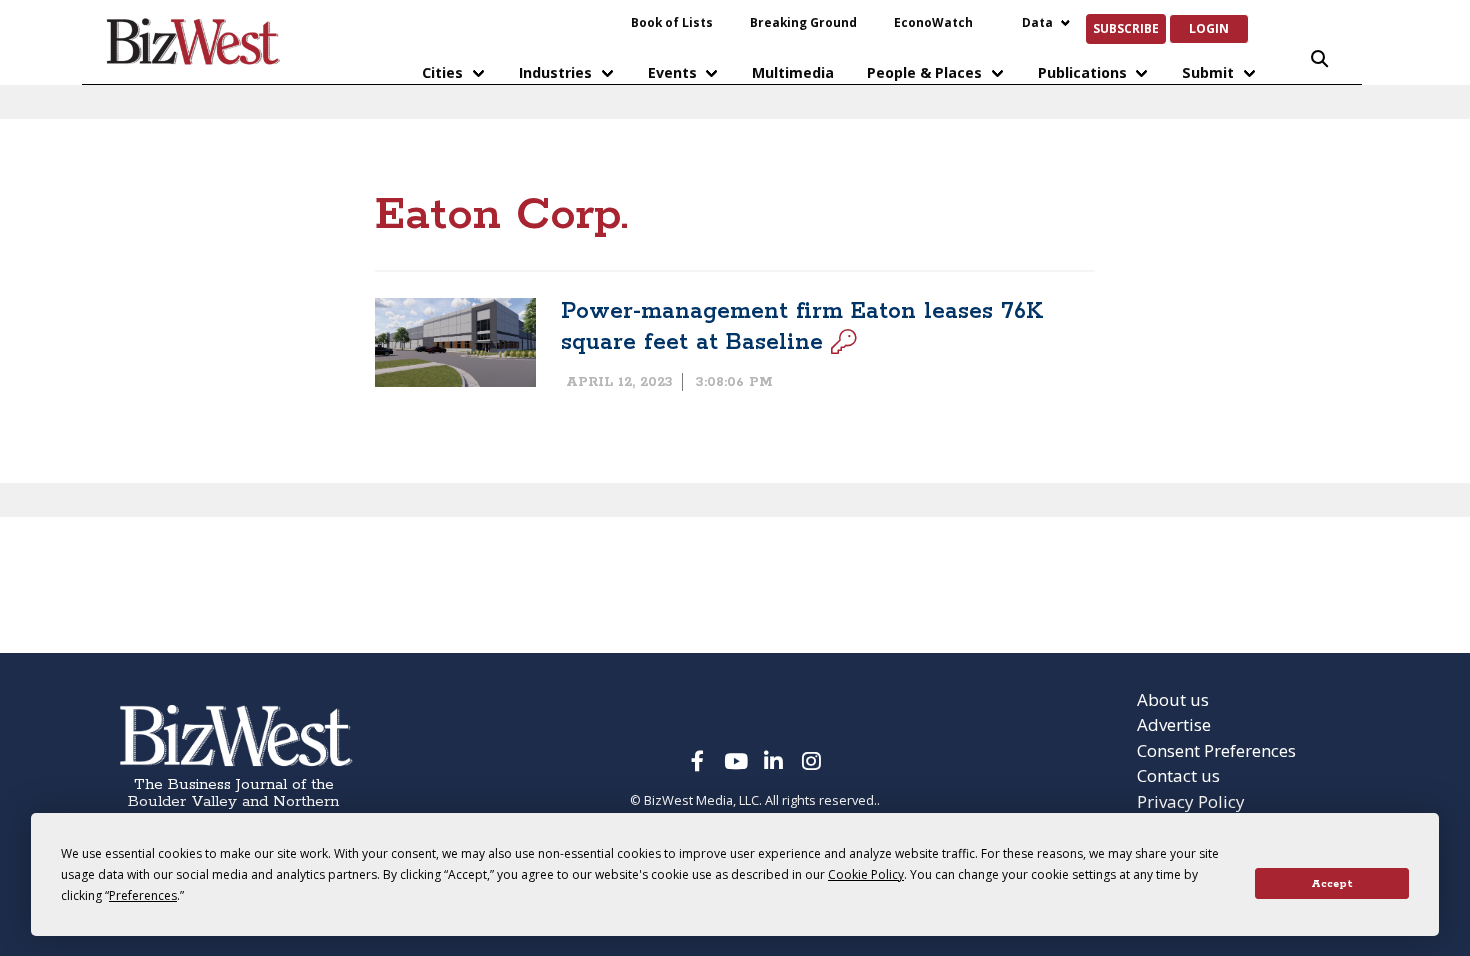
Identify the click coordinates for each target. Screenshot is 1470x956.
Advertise (1174, 724)
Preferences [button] (143, 895)
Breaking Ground (803, 22)
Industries (555, 72)
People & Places (924, 72)
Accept (1332, 884)
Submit (1208, 72)
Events (672, 72)
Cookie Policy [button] (866, 874)
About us (1173, 699)
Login (1209, 28)
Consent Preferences (1216, 750)
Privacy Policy (1191, 801)
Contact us (1178, 775)
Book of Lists (672, 22)
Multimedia (793, 72)
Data (1037, 22)
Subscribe (1126, 28)
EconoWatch (933, 22)
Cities (442, 72)
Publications (1082, 72)
